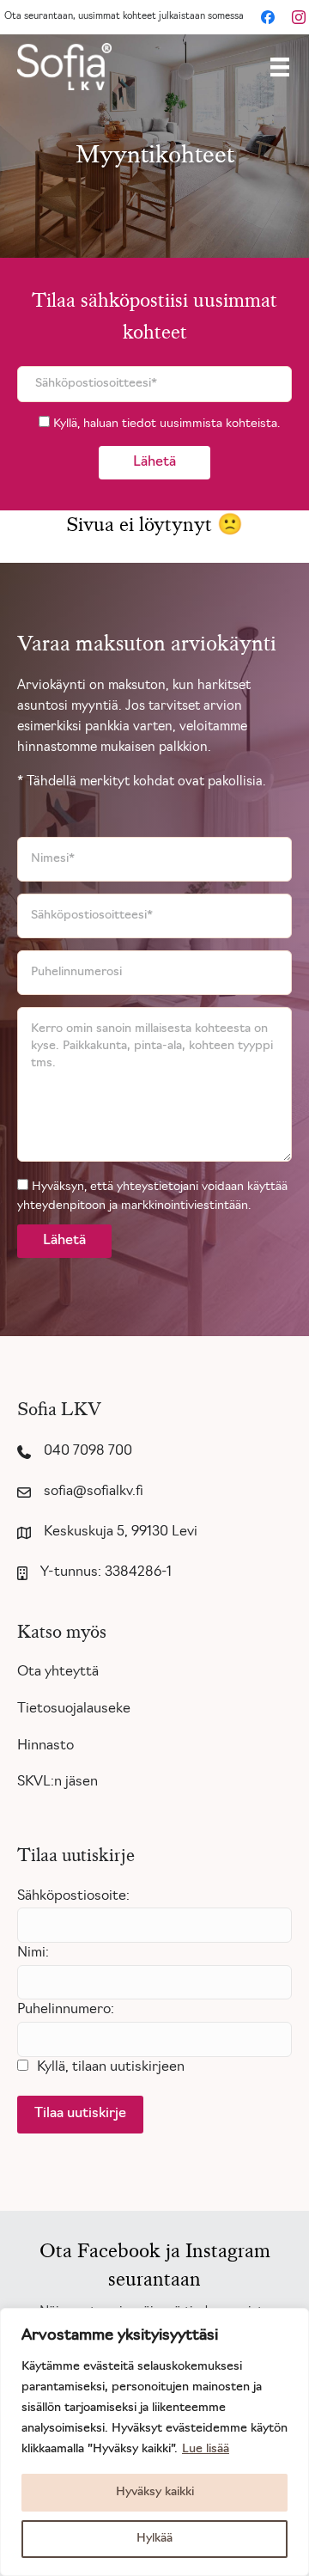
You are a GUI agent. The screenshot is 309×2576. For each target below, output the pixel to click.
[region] (154, 2442)
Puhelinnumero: (66, 2010)
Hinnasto (45, 1746)
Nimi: (33, 1953)
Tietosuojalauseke (74, 1709)
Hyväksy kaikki (155, 2492)
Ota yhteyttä (58, 1672)
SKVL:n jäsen (58, 1782)
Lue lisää (206, 2449)
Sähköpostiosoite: (73, 1896)
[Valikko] (280, 67)
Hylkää (154, 2539)
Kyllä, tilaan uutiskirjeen (111, 2067)
